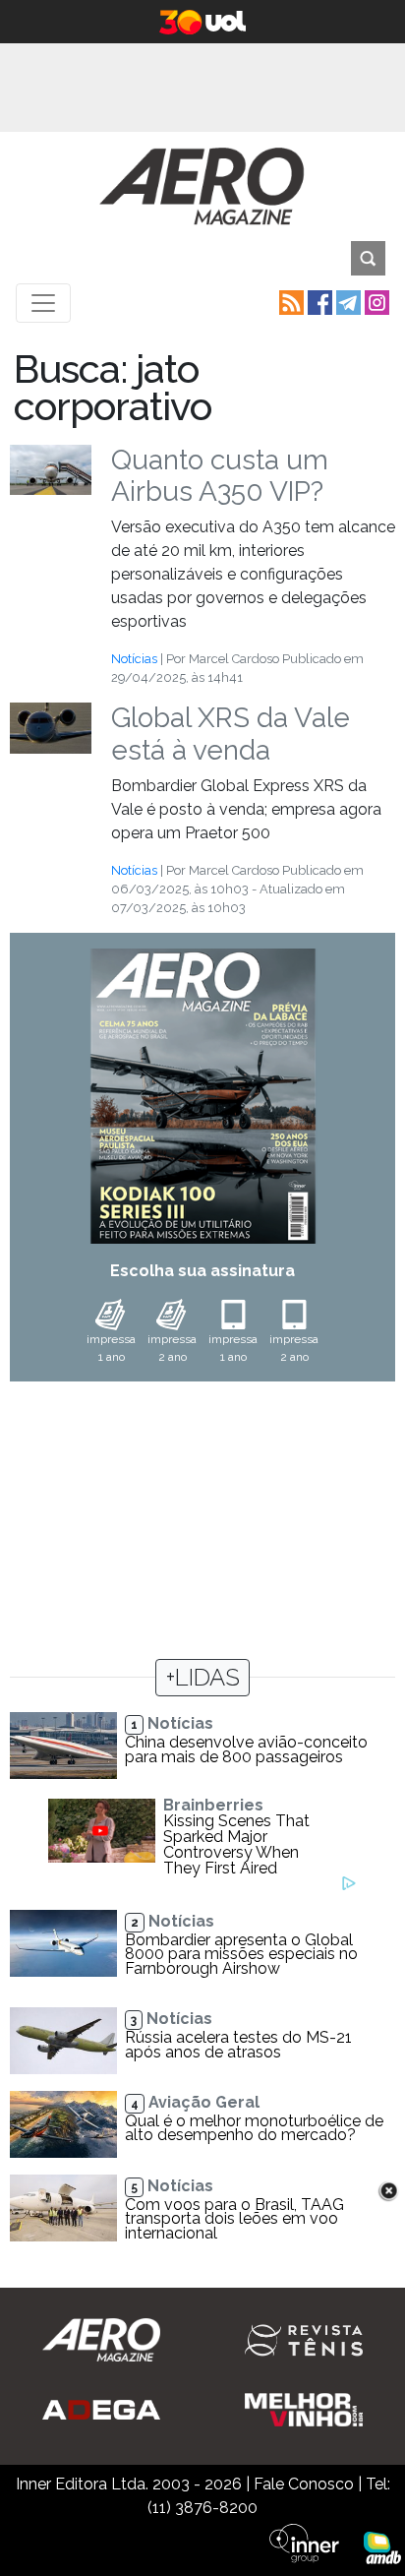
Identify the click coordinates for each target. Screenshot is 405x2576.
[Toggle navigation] (43, 303)
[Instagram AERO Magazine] (375, 302)
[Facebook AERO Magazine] (318, 302)
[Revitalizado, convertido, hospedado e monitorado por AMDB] (382, 2547)
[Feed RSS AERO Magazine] (289, 302)
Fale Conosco (304, 2484)
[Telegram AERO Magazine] (347, 302)
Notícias (134, 659)
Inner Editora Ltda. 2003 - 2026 (129, 2484)
